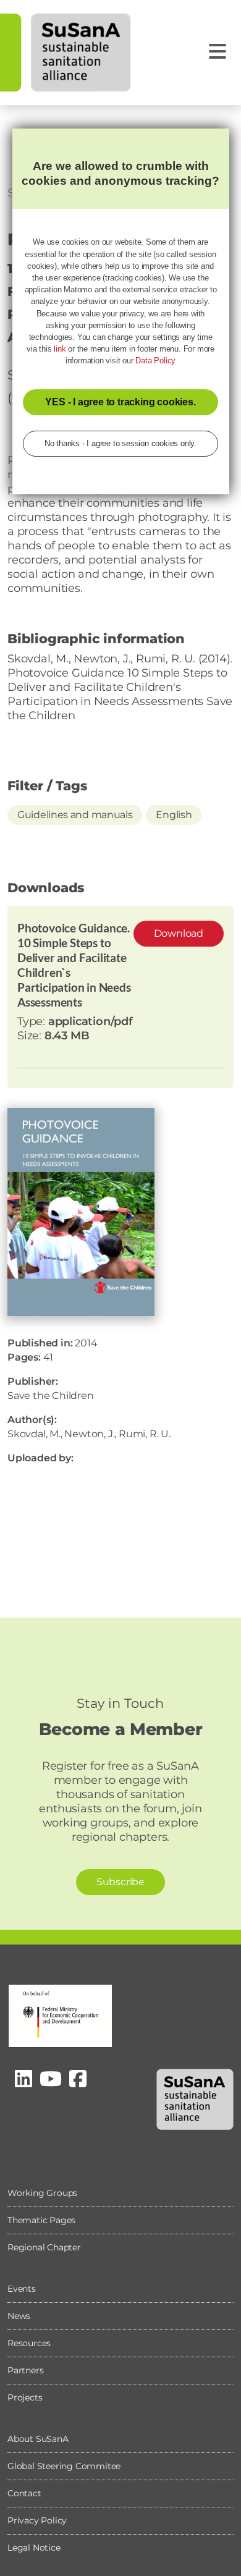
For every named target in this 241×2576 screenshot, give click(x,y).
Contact (24, 2493)
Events (22, 2289)
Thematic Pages (41, 2220)
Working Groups (42, 2193)
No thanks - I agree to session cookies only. (120, 443)
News (19, 2316)
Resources (29, 2343)
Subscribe (120, 1882)
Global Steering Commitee (64, 2466)
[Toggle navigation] (218, 52)
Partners (25, 2370)
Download (179, 933)
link (60, 349)
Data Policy (155, 361)
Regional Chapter (44, 2247)
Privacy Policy (37, 2520)
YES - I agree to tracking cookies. (120, 402)
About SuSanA (38, 2439)
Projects (25, 2397)
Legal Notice (34, 2548)
